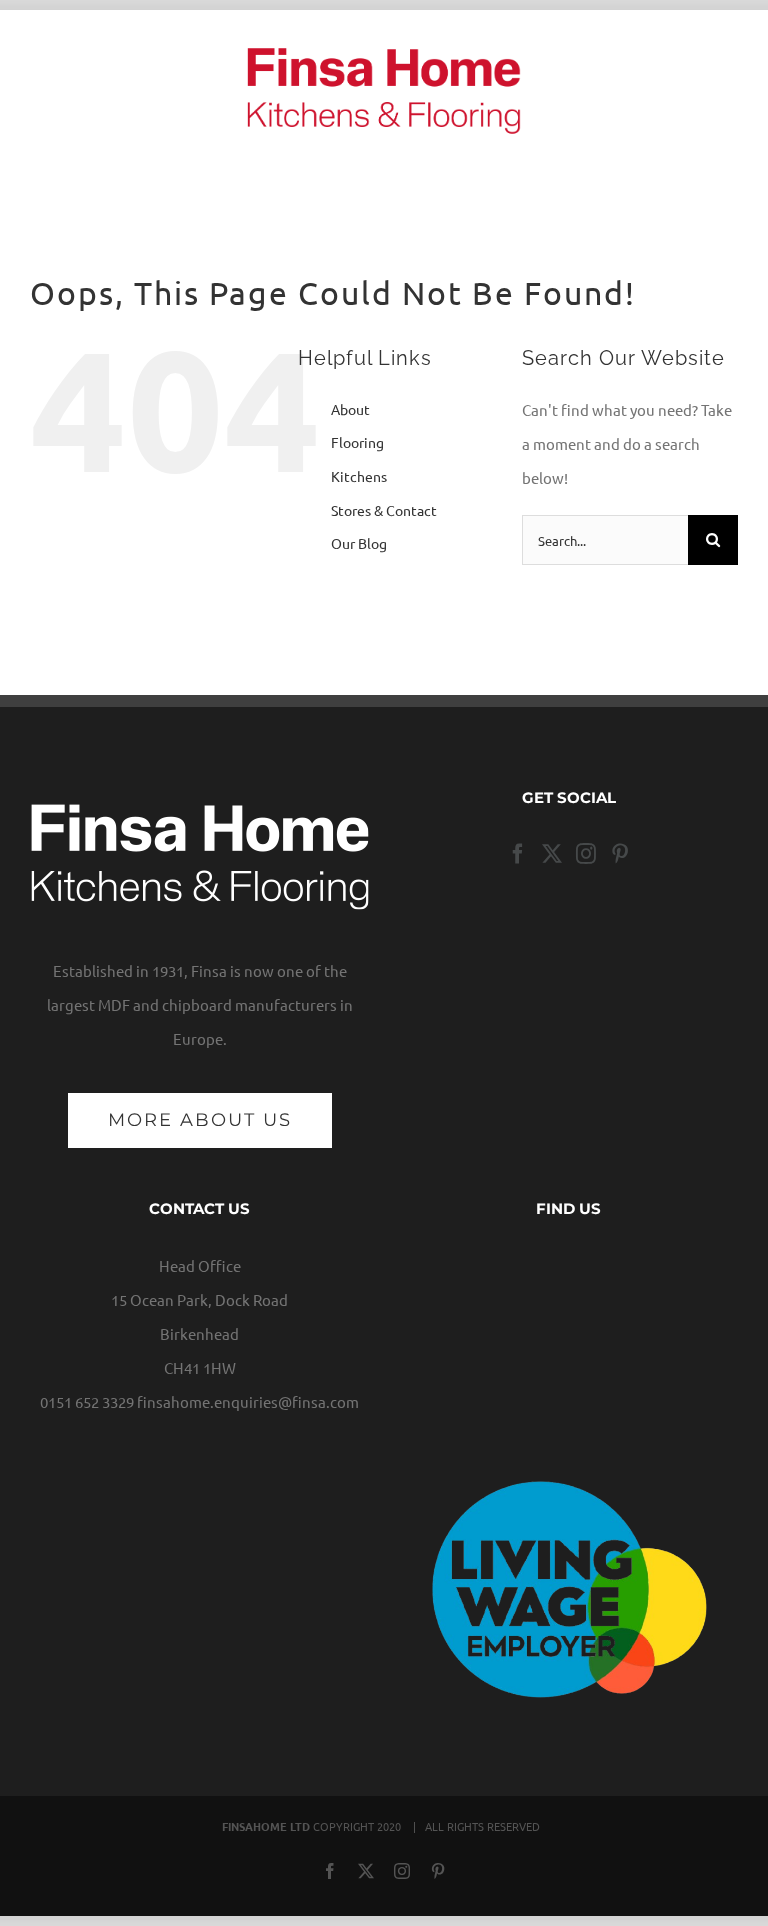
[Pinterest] (620, 854)
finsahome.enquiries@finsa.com (248, 1401)
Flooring (357, 442)
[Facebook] (518, 854)
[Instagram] (586, 854)
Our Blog (359, 543)
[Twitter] (552, 854)
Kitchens (359, 476)
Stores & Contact (384, 510)
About (350, 409)
